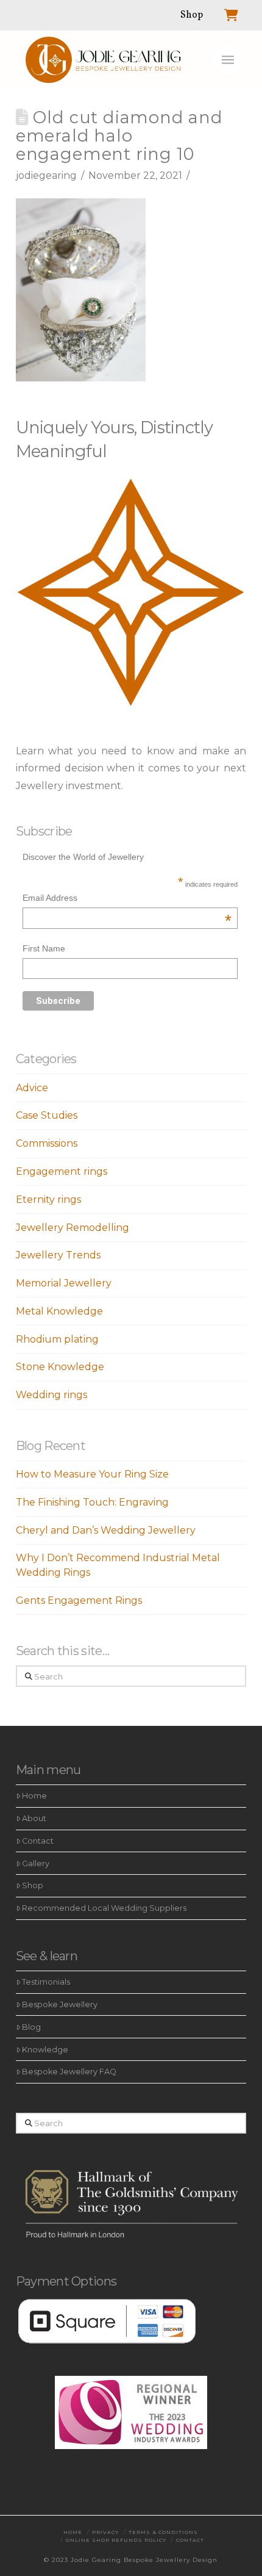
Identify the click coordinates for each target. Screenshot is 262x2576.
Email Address (127, 899)
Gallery (36, 1863)
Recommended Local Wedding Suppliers (104, 1908)
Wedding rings (51, 1395)
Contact (38, 1841)
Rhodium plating (57, 1339)
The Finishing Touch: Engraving (92, 1502)
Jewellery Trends (58, 1255)
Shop (33, 1885)
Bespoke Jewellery (60, 2004)
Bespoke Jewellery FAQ (69, 2072)
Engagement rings (62, 1171)
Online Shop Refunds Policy (116, 2540)
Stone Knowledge (60, 1367)
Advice (32, 1088)
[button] (228, 60)
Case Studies (47, 1115)
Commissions (47, 1143)
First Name (44, 948)
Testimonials (46, 1982)
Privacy (105, 2532)
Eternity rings (48, 1200)
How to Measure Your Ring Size (92, 1474)
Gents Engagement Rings (79, 1600)
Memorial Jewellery (64, 1283)
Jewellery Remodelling (73, 1228)
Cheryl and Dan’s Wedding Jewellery (106, 1530)
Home (34, 1796)
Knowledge (45, 2050)
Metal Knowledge (59, 1311)
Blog (31, 2027)
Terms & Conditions (163, 2532)
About (34, 1818)
